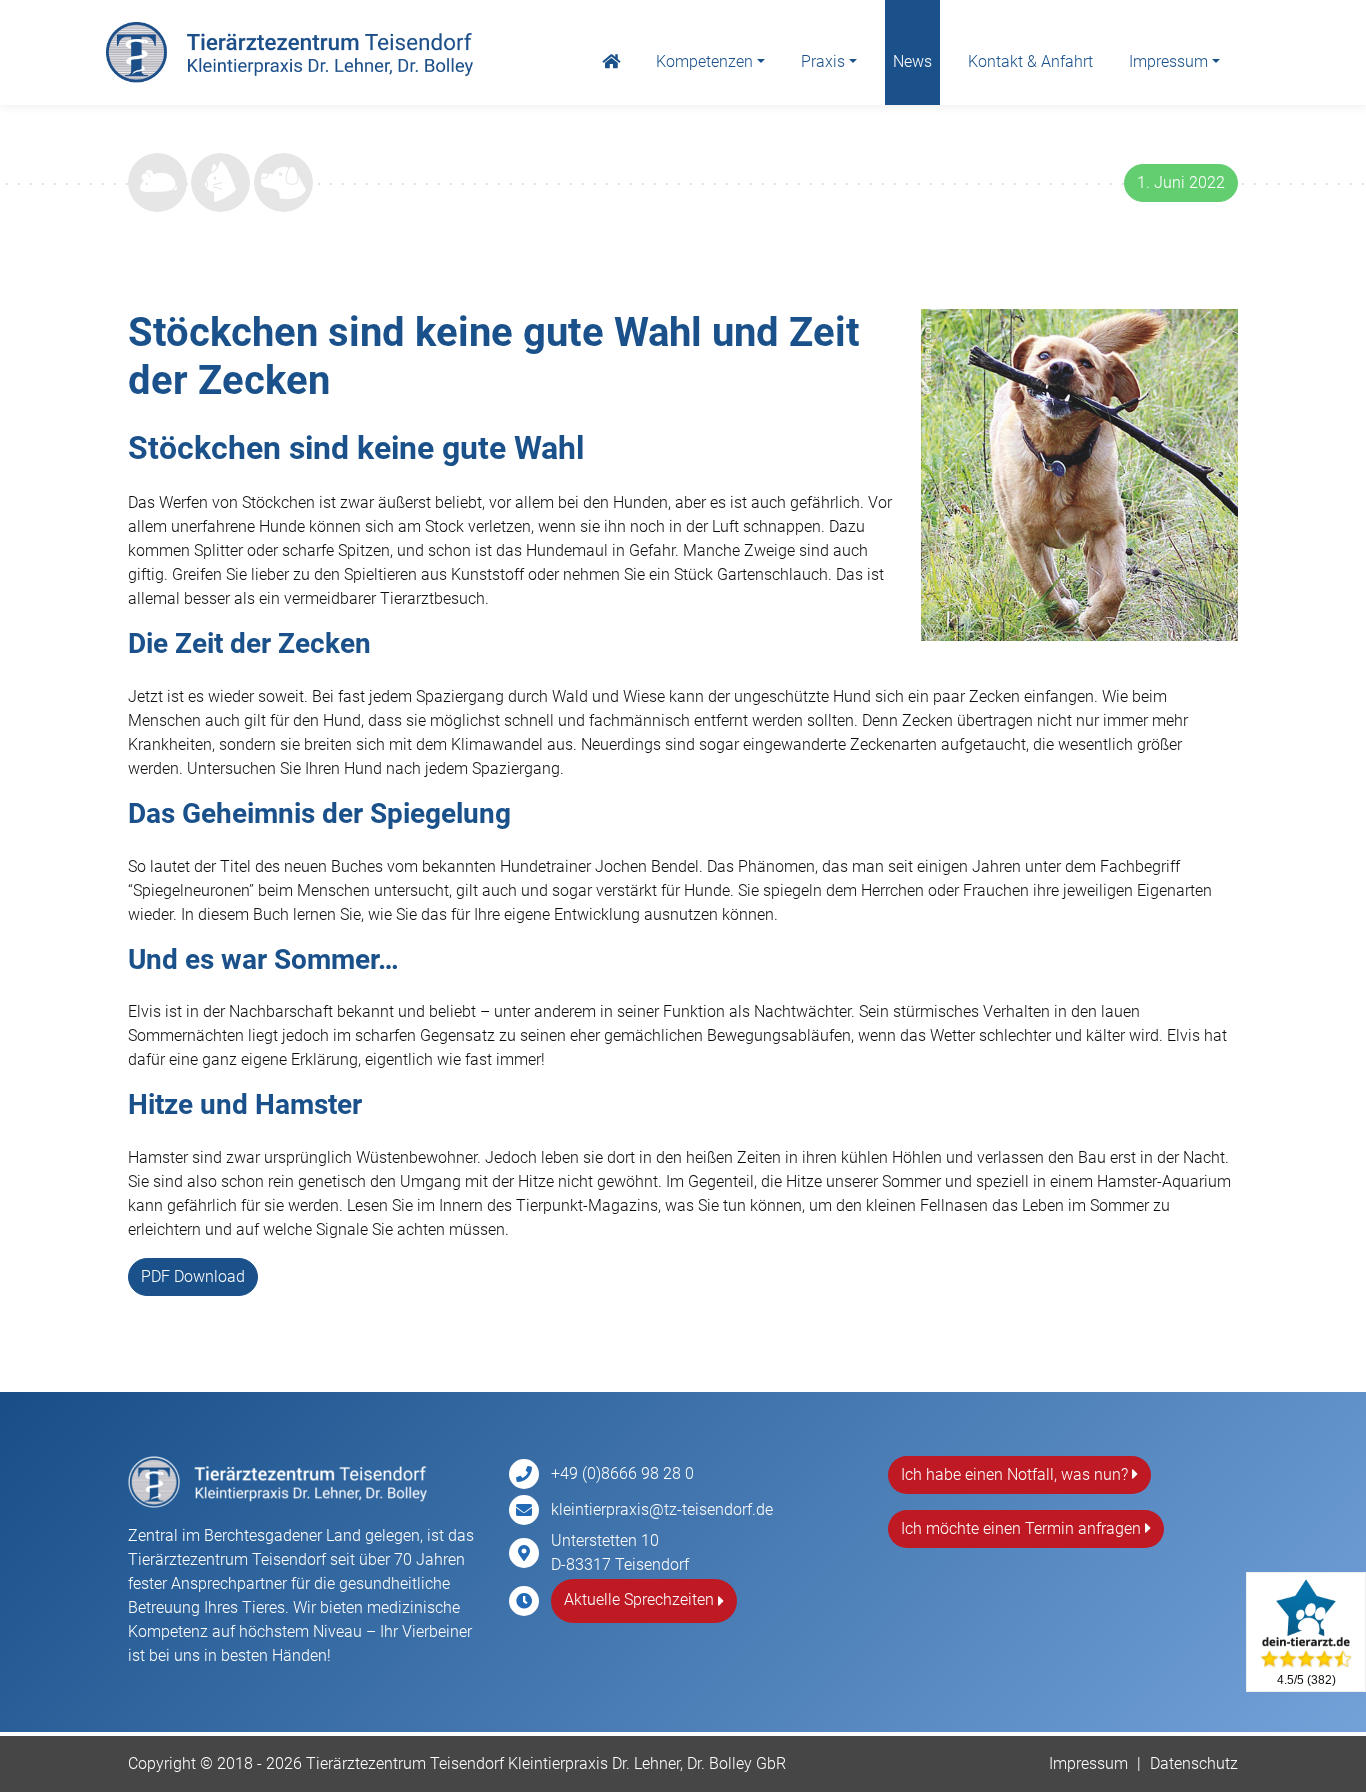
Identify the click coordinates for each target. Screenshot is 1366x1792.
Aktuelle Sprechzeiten (641, 1599)
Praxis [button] (823, 61)
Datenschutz (1194, 1763)
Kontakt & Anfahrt (1030, 61)
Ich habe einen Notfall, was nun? (1016, 1474)
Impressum (1088, 1763)
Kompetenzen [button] (704, 61)
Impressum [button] (1168, 61)
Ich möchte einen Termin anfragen (1023, 1528)
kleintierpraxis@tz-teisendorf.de (662, 1509)
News (912, 61)
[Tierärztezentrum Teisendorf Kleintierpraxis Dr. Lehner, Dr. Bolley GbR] (289, 53)
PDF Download (193, 1276)
